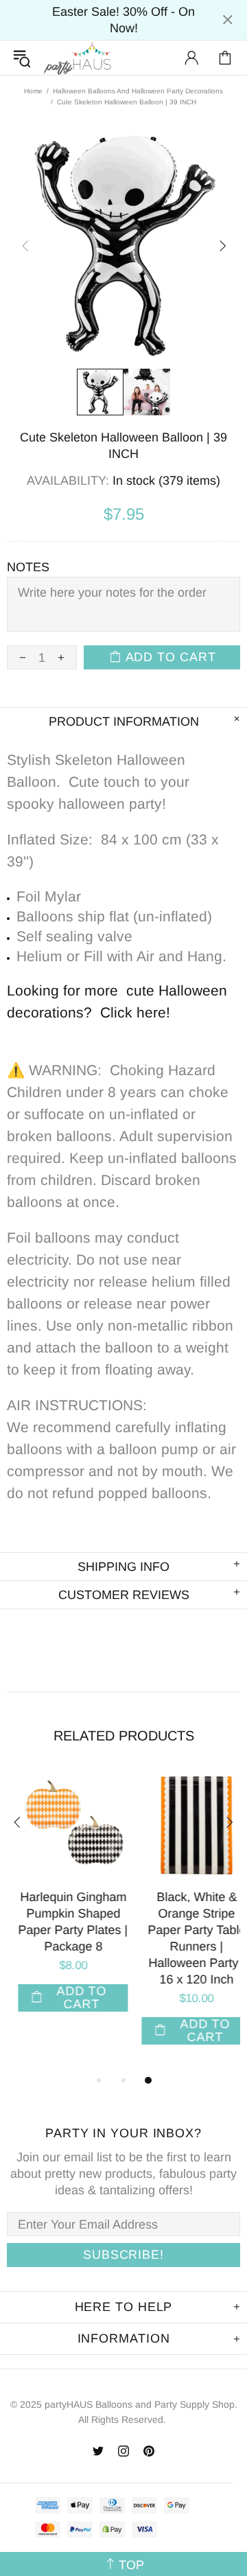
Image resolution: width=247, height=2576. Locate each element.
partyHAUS (78, 58)
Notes (28, 567)
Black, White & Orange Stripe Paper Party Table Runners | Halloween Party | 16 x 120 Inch (186, 1938)
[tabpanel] (62, 1904)
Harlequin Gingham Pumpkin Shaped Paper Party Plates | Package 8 (62, 1922)
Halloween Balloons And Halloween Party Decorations (138, 91)
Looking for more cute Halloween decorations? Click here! (117, 1001)
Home (33, 91)
